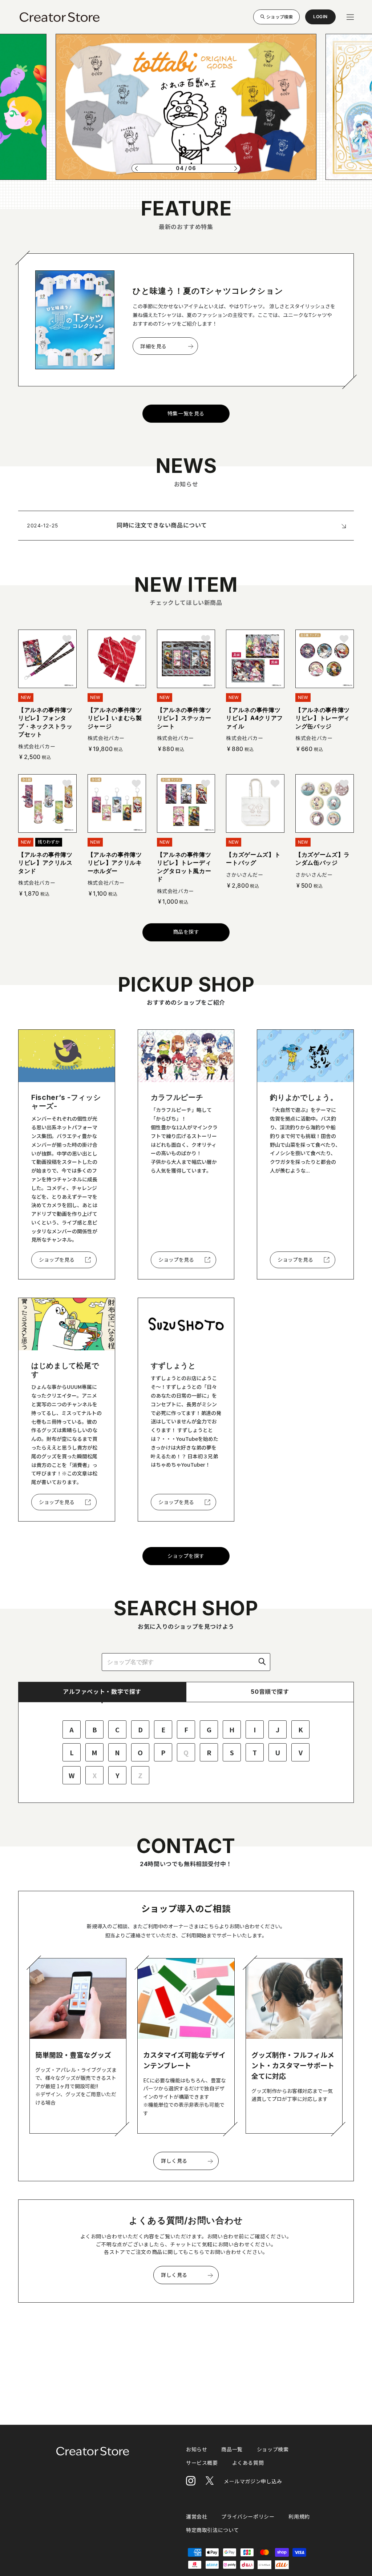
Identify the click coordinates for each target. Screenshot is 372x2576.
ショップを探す (186, 1556)
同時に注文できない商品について (162, 525)
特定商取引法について (213, 2530)
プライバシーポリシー (248, 2517)
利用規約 (299, 2517)
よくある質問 (248, 2463)
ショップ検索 (280, 17)
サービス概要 (202, 2463)
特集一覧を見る (186, 413)
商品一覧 (232, 2449)
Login (320, 19)
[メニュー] (350, 17)
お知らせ (197, 2449)
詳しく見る (174, 2161)
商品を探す (186, 932)
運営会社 (197, 2517)
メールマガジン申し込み (253, 2481)
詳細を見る (153, 346)
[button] (136, 168)
